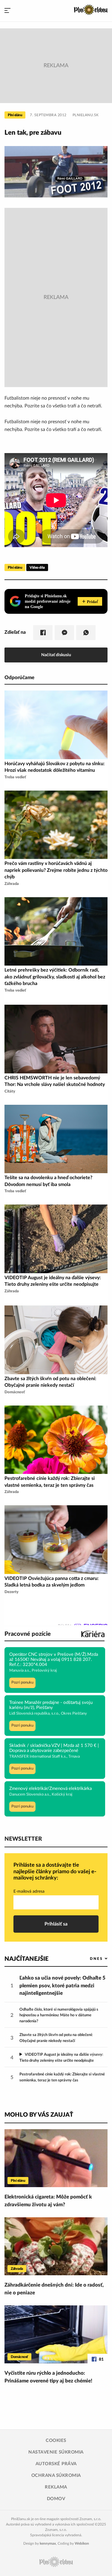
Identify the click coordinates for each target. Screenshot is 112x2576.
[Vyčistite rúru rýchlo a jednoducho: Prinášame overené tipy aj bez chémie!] (56, 2334)
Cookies (56, 2441)
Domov (56, 2499)
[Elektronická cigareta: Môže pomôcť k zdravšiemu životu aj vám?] (56, 2158)
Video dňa (37, 567)
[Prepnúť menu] (7, 11)
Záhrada (17, 2269)
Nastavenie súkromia (56, 2452)
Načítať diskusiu (56, 655)
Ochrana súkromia (56, 2475)
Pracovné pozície (28, 1634)
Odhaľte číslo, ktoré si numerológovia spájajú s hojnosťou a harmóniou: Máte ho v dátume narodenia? (59, 2015)
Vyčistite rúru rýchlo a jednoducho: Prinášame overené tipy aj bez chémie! (48, 2377)
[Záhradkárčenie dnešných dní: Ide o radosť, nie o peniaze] (56, 2246)
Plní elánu (15, 115)
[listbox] (89, 1959)
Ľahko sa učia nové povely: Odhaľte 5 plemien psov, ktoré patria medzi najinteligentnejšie (62, 1986)
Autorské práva (56, 2464)
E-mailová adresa (29, 1891)
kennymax (48, 2543)
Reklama (56, 2487)
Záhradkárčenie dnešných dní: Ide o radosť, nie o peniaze (54, 2289)
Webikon (82, 2543)
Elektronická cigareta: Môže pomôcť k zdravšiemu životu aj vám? (48, 2201)
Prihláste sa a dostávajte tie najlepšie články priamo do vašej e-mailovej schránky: (55, 1872)
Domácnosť (19, 2357)
